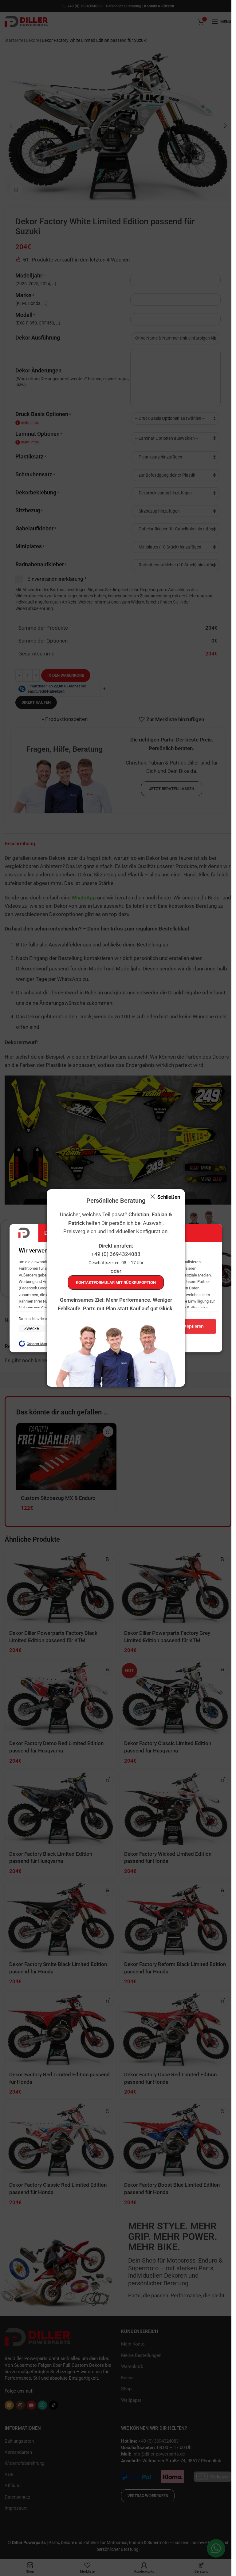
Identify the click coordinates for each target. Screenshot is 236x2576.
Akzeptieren (191, 1326)
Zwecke (31, 1329)
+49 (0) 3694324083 (116, 1254)
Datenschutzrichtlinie (37, 1319)
